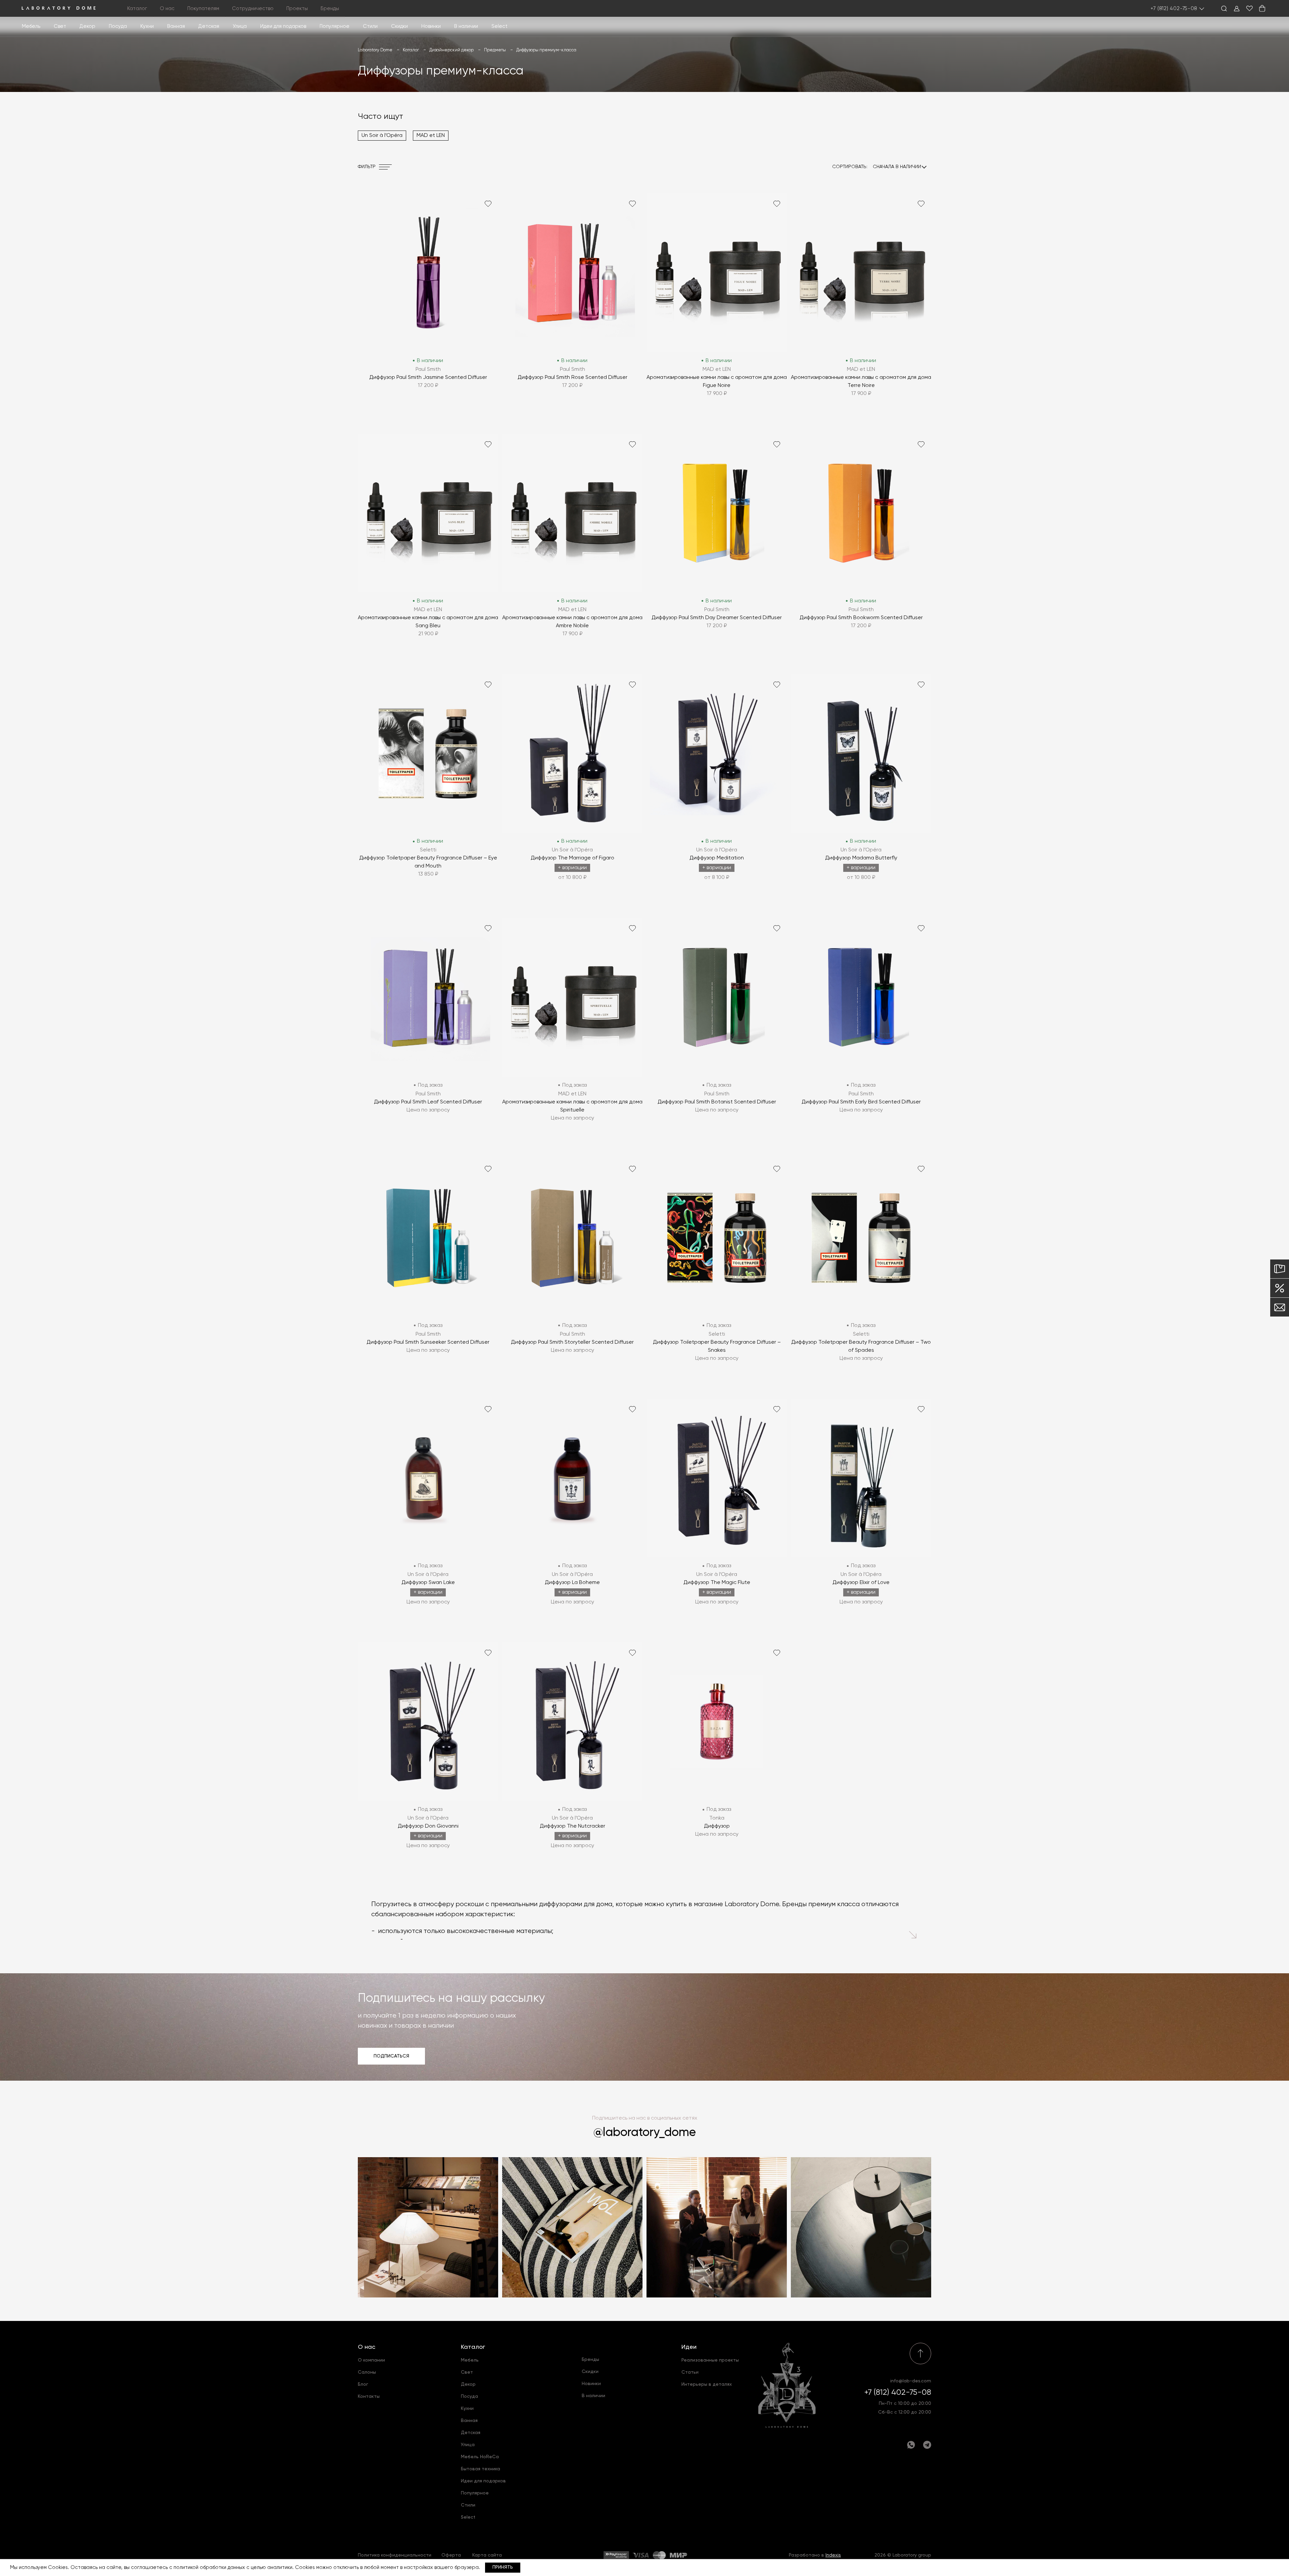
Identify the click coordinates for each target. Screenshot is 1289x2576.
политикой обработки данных (209, 2567)
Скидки (399, 26)
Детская (209, 26)
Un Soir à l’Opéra (382, 136)
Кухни (147, 26)
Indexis (833, 2555)
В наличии (466, 26)
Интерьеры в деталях (707, 2384)
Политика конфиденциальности (395, 2555)
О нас (367, 2347)
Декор (87, 26)
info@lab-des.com (911, 2381)
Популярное (475, 2493)
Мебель (31, 26)
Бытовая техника (481, 2469)
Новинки (431, 26)
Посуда (118, 26)
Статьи (690, 2372)
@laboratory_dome (645, 2133)
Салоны (367, 2372)
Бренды (330, 9)
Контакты (369, 2396)
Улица (240, 26)
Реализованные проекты (710, 2360)
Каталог (473, 2347)
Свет (60, 26)
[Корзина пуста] (1262, 8)
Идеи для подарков (283, 26)
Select (499, 26)
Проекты (297, 9)
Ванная (176, 26)
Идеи (689, 2347)
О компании (371, 2360)
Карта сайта (487, 2555)
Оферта (451, 2555)
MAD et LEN (431, 136)
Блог (363, 2384)
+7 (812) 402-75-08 (1174, 9)
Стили (468, 2505)
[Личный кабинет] (1237, 8)
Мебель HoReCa (480, 2457)
